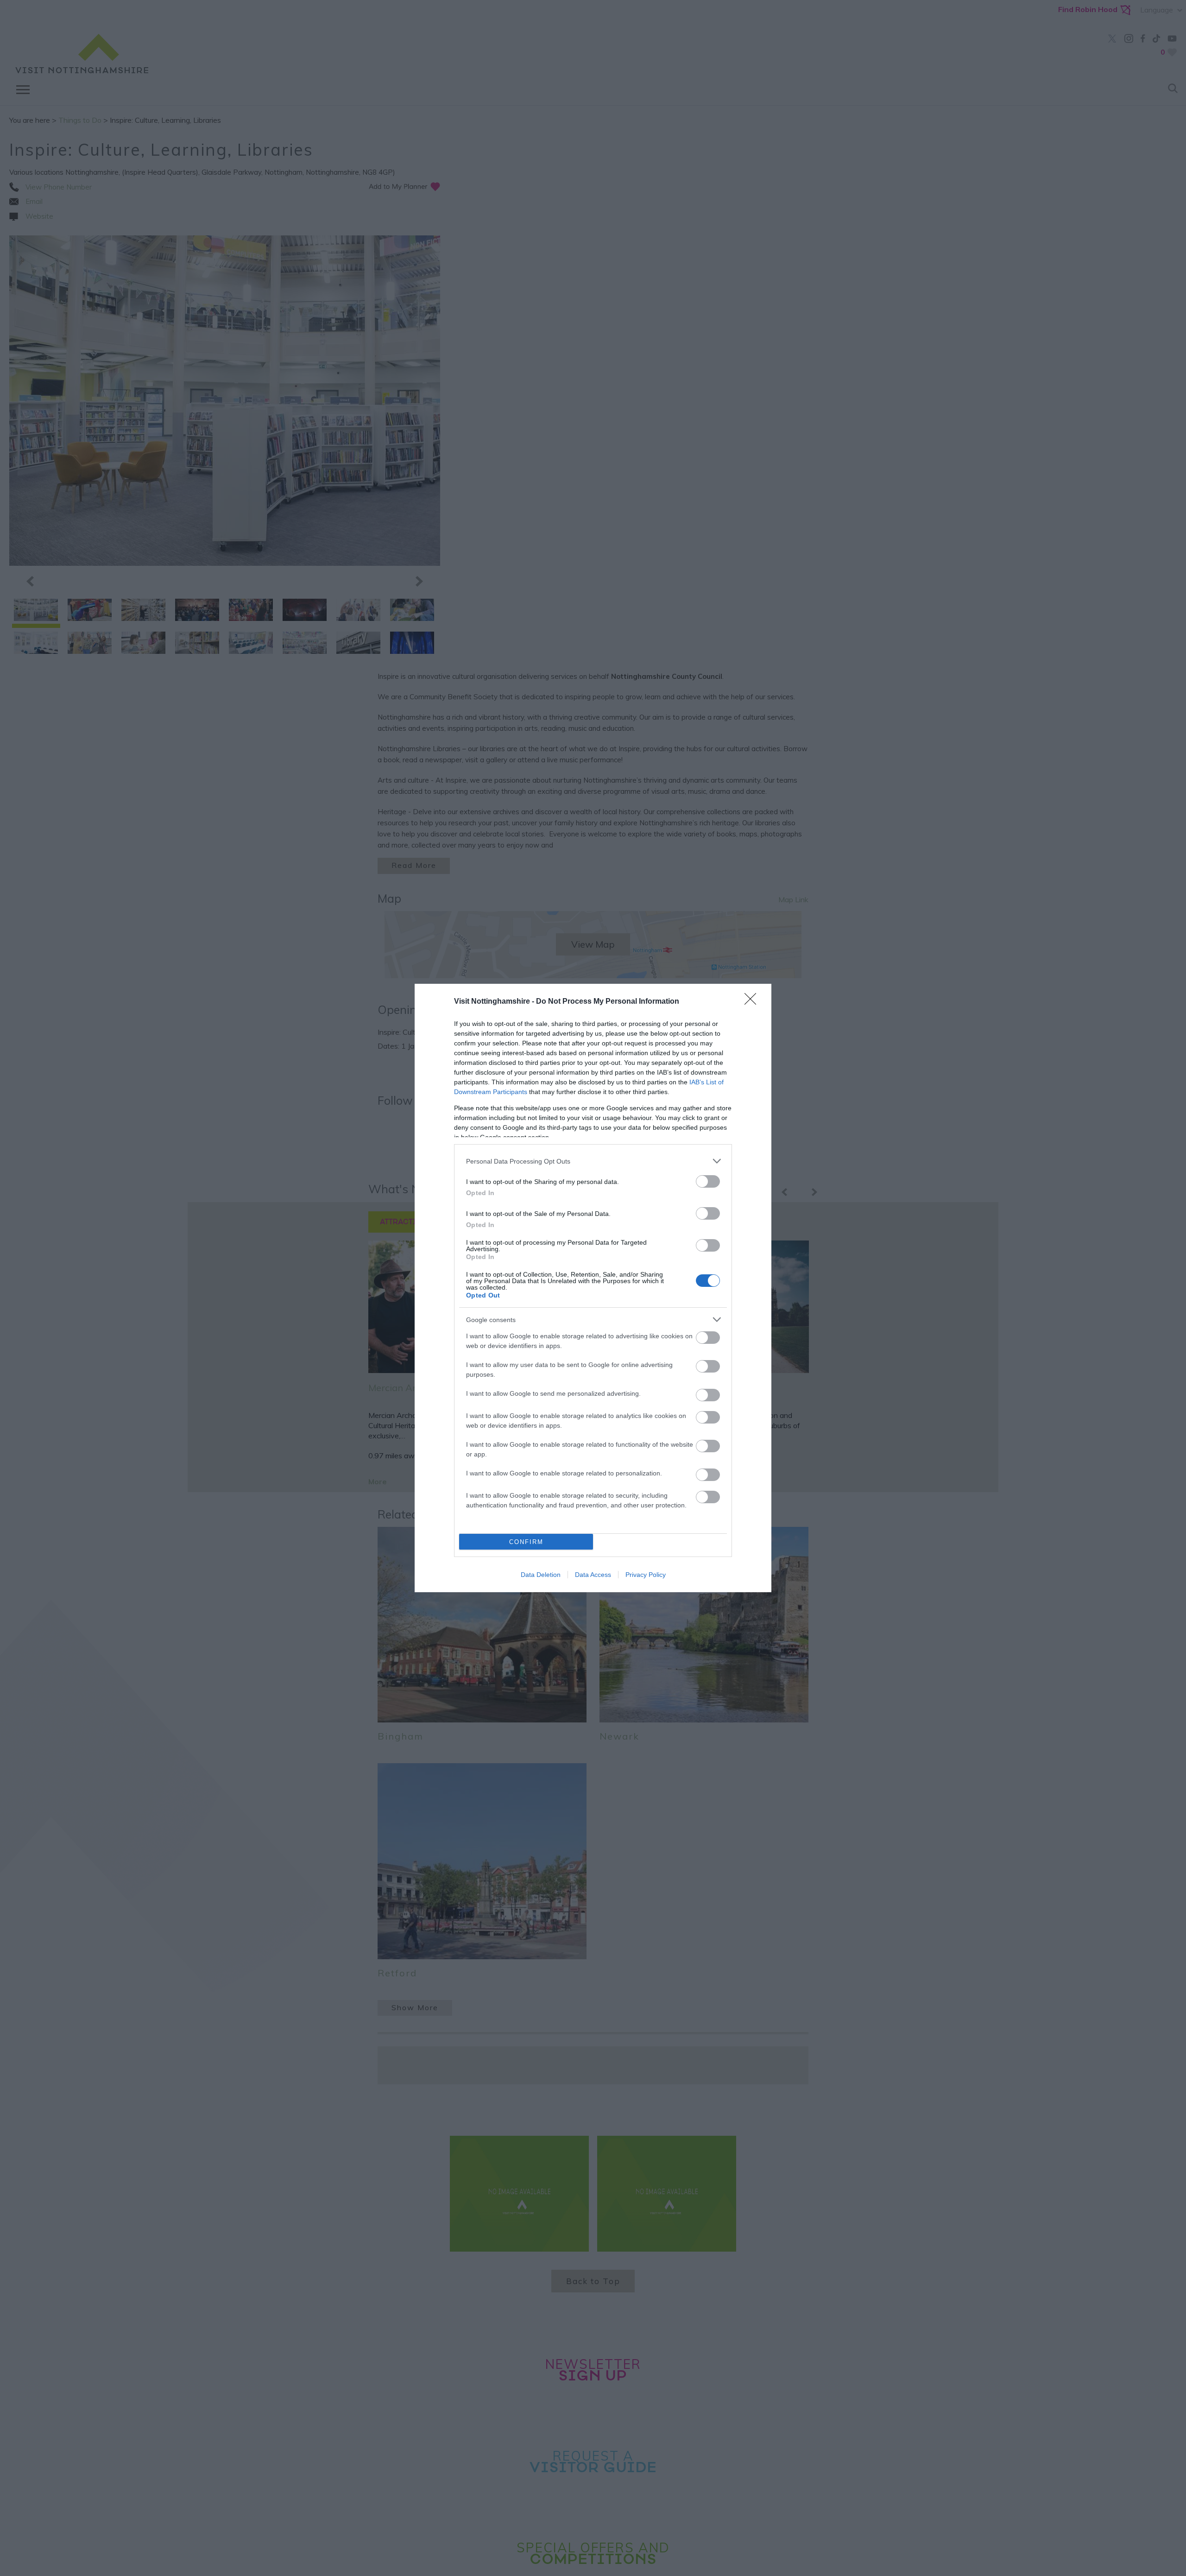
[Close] (753, 1002)
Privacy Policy (646, 1575)
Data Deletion (541, 1575)
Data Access (593, 1575)
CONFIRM (526, 1542)
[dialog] (593, 1288)
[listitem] (593, 1161)
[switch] (708, 1181)
